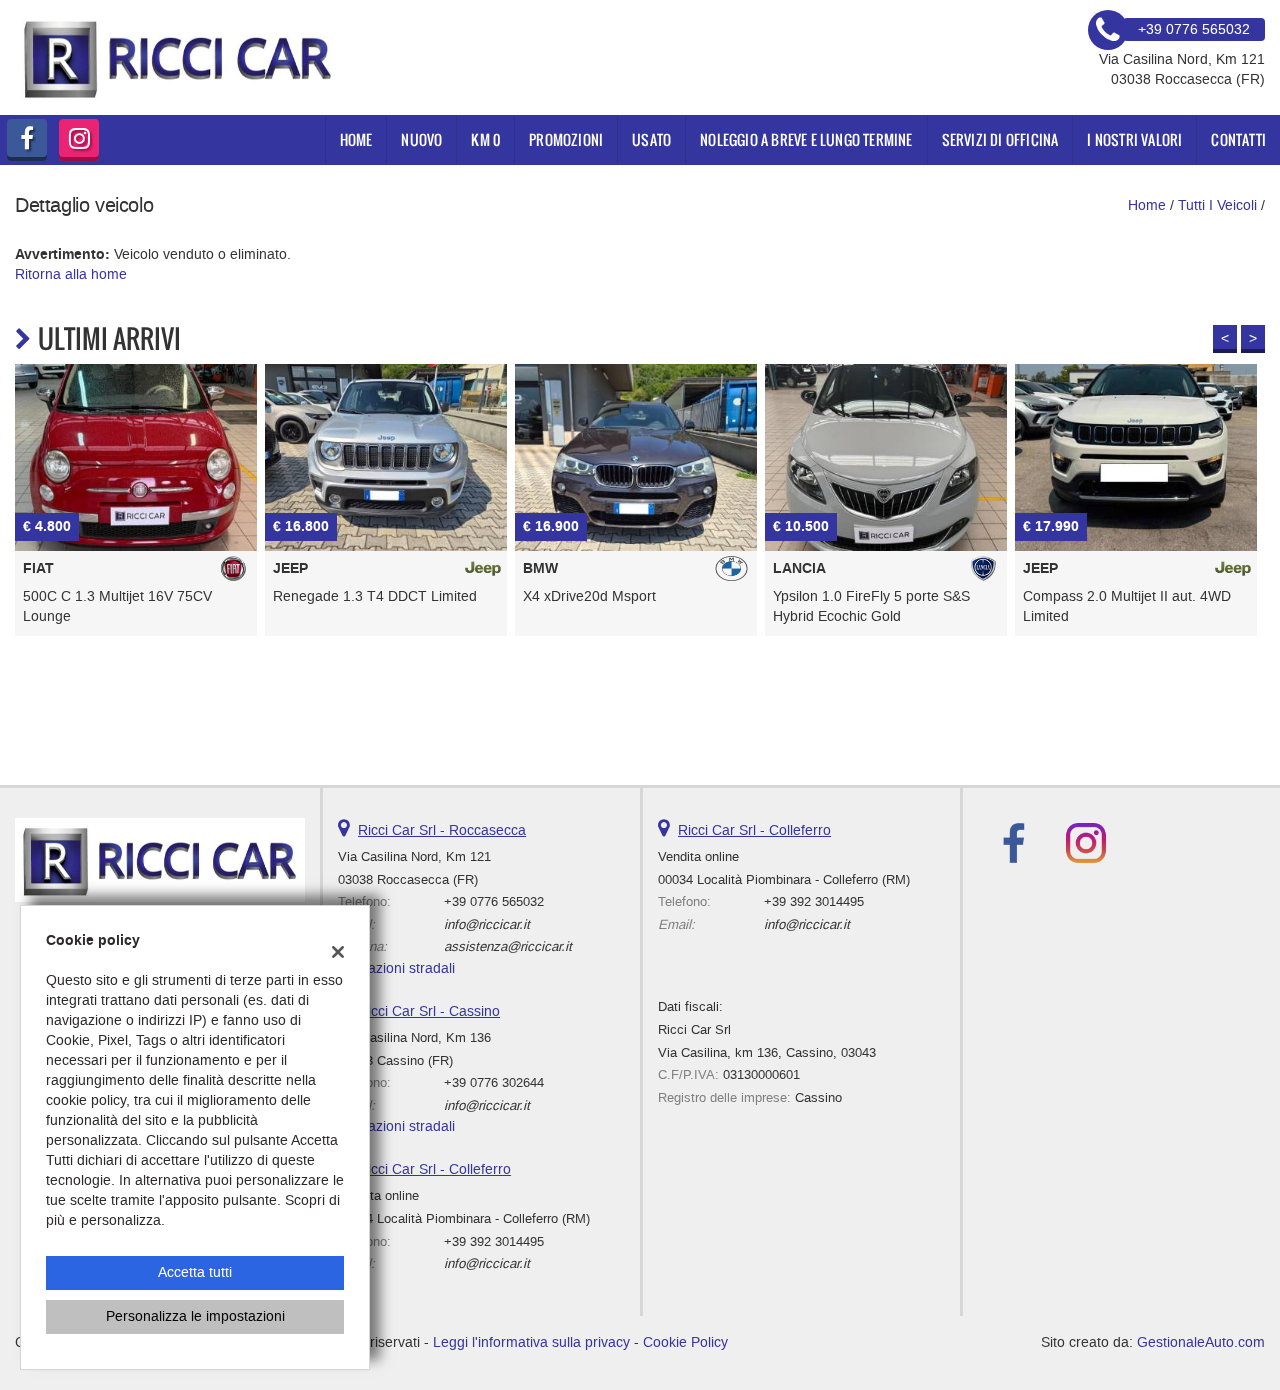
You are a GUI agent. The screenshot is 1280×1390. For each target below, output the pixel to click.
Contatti (1238, 139)
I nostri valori (1134, 139)
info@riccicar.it (487, 924)
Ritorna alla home (71, 274)
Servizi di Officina (1000, 139)
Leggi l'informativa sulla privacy (531, 1342)
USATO (651, 139)
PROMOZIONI (566, 139)
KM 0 (485, 139)
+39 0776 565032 (494, 901)
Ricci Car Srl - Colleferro (434, 1169)
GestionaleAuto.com (1201, 1342)
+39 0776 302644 (494, 1082)
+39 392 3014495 (494, 1241)
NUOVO (421, 139)
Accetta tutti (195, 1272)
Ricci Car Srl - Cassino (429, 1011)
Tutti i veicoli (1217, 205)
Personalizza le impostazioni (195, 1316)
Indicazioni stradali (396, 968)
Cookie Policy (685, 1342)
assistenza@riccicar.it (508, 946)
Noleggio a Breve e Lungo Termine (806, 139)
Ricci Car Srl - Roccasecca (442, 830)
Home (356, 139)
